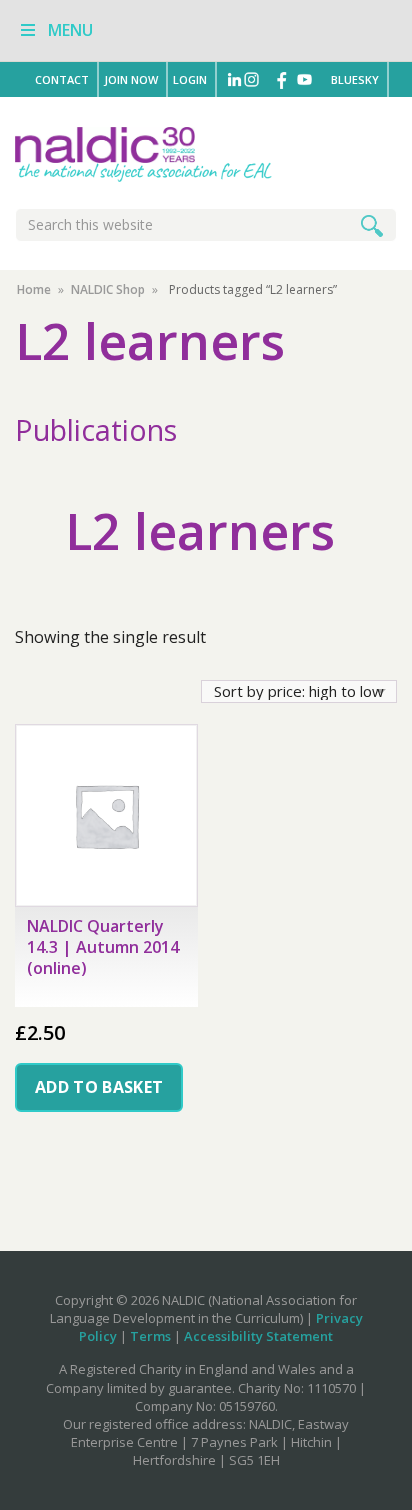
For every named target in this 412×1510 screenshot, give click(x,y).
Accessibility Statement (258, 1336)
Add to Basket (99, 1087)
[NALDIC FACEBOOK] (283, 79)
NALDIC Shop (108, 289)
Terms (150, 1336)
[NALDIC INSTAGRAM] (258, 79)
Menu (70, 30)
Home (34, 289)
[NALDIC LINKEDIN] (235, 79)
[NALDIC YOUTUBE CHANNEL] (311, 79)
